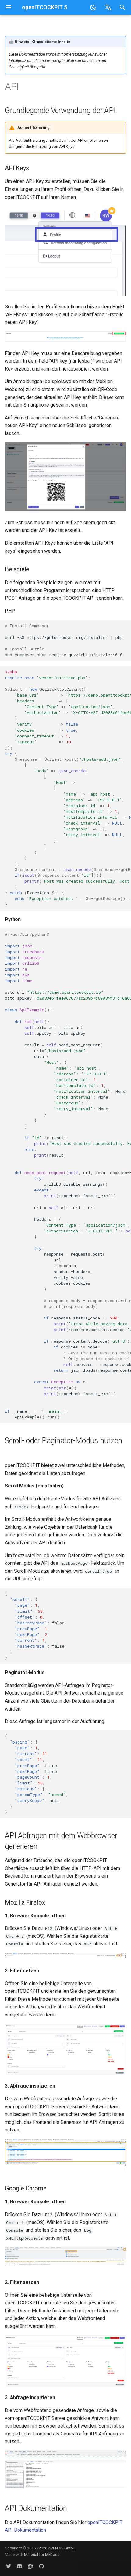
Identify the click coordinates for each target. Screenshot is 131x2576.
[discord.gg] (19, 2566)
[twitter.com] (9, 2566)
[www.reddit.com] (30, 2566)
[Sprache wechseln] (108, 7)
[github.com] (41, 2566)
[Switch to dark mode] (93, 7)
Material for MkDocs (42, 2554)
